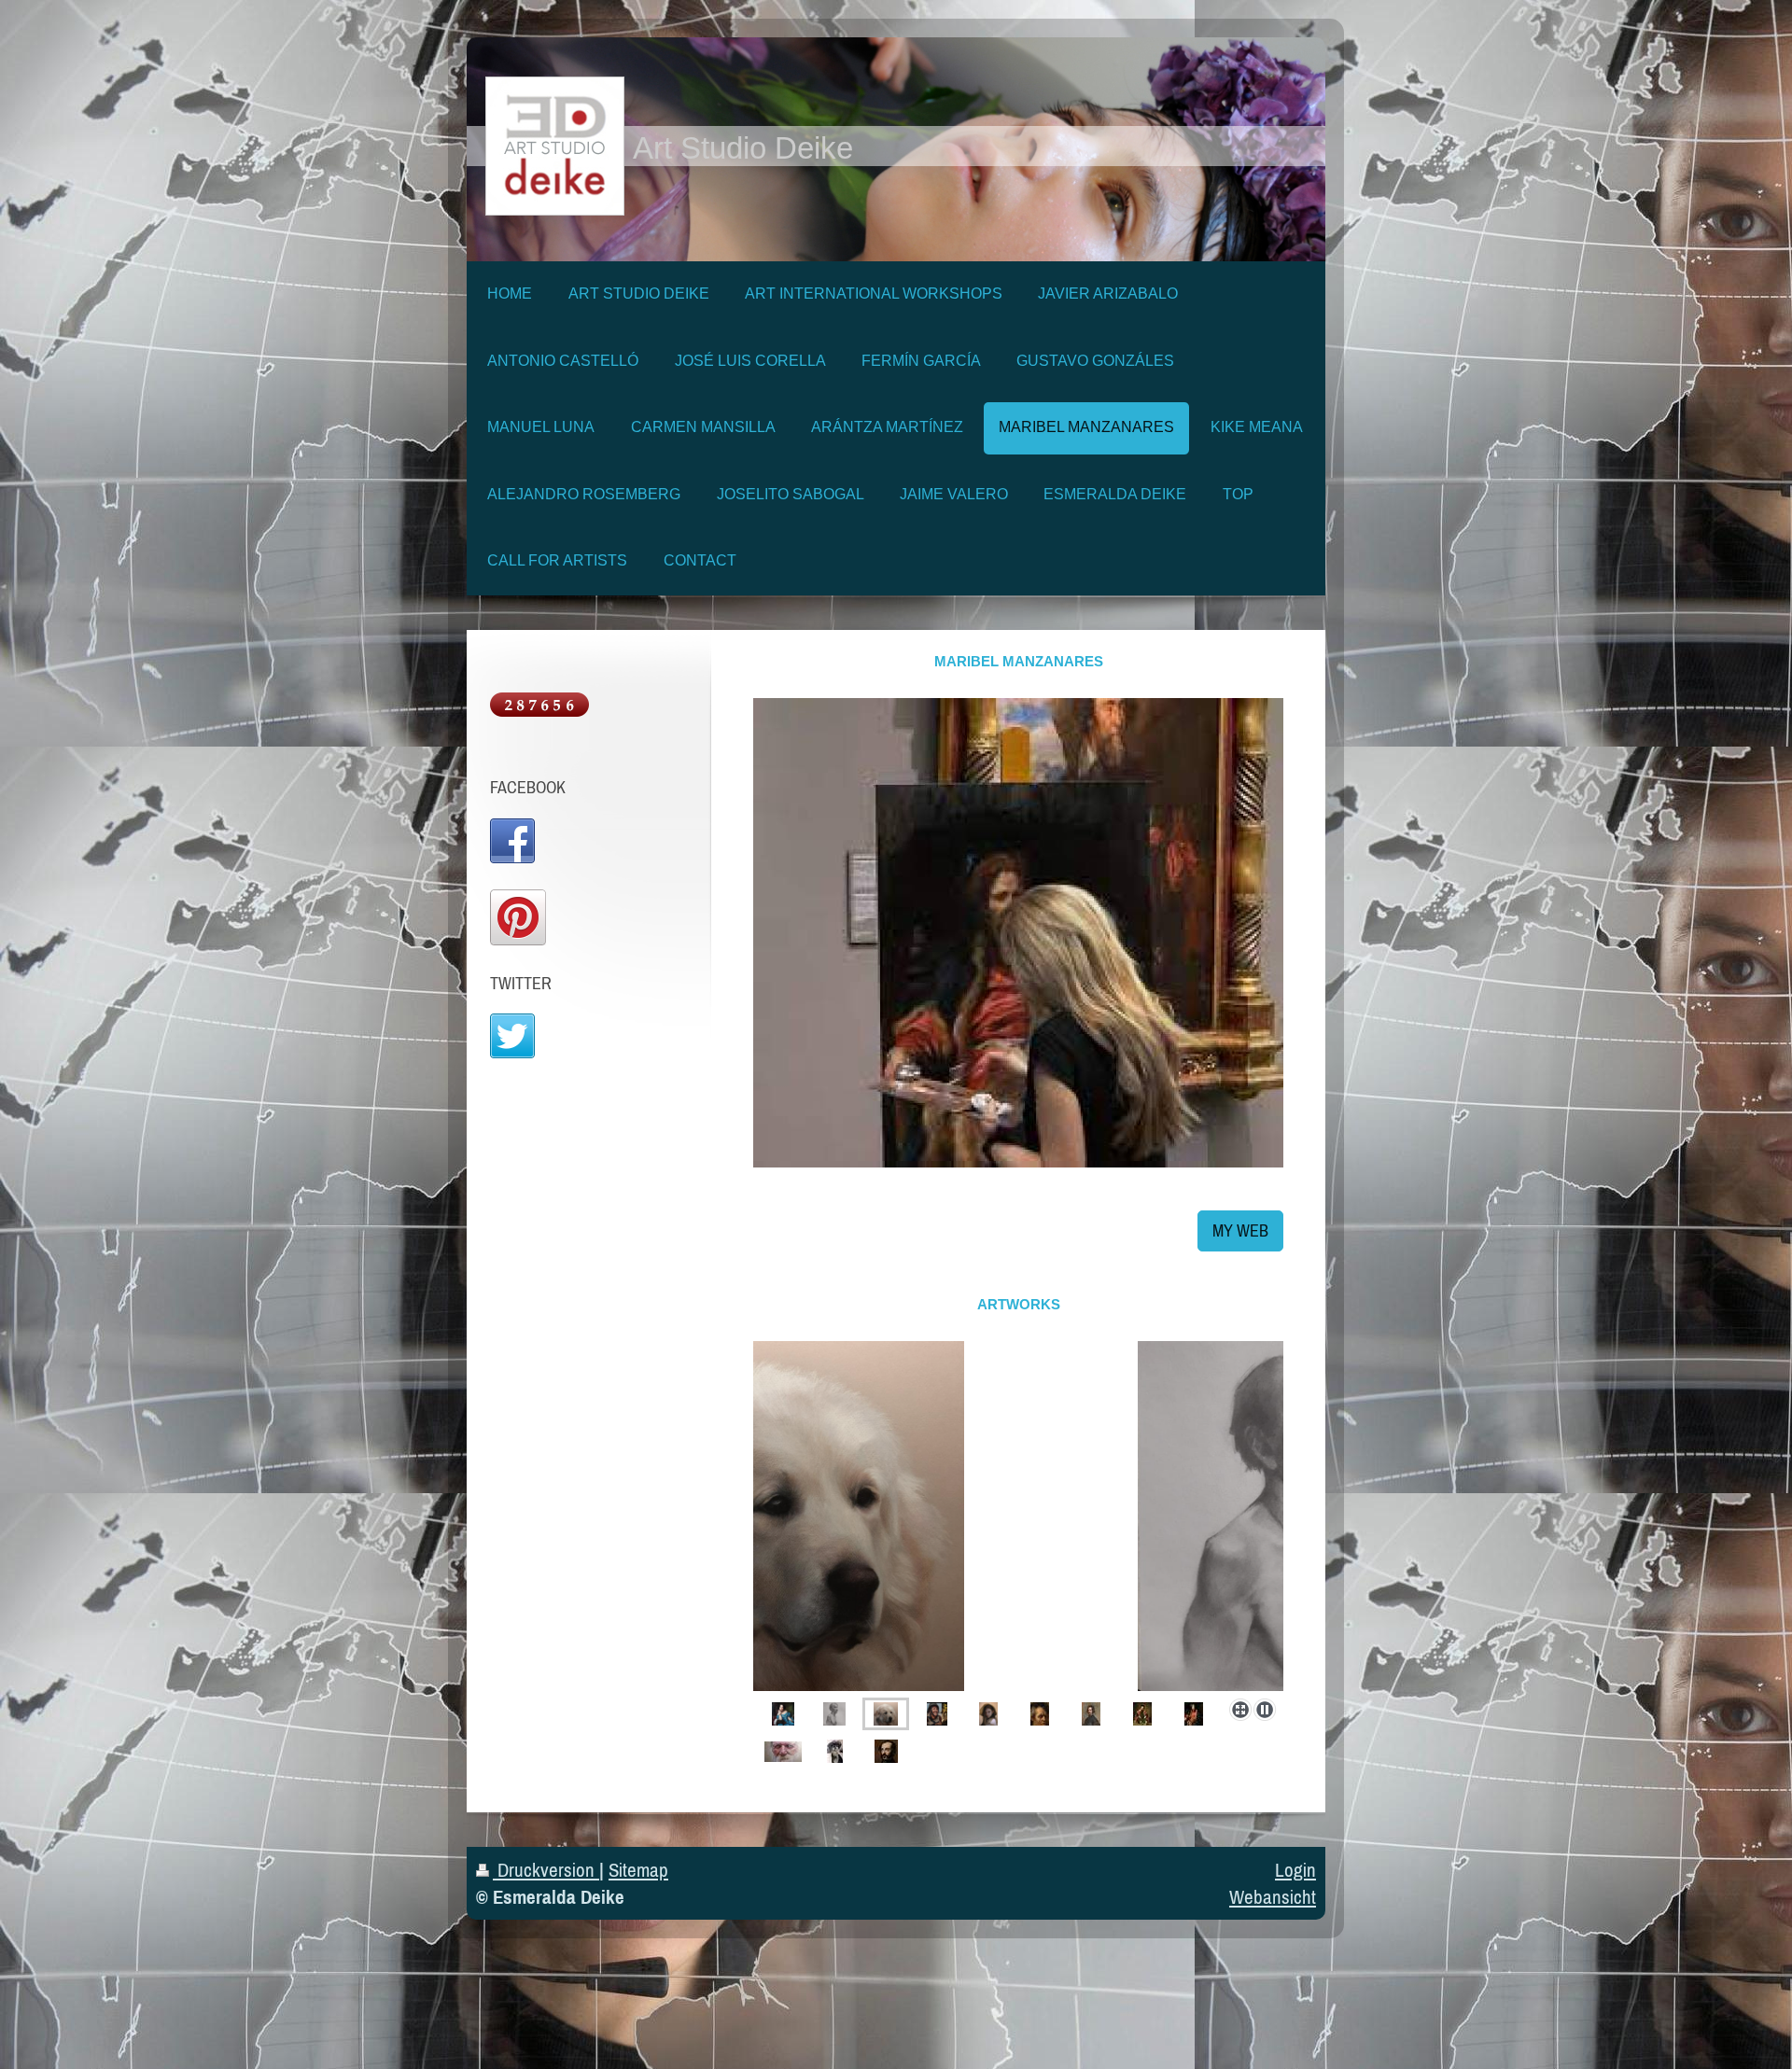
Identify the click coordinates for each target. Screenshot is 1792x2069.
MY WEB (1240, 1230)
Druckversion (546, 1870)
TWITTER (521, 983)
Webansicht (1273, 1897)
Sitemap (638, 1870)
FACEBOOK (528, 787)
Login (1295, 1870)
